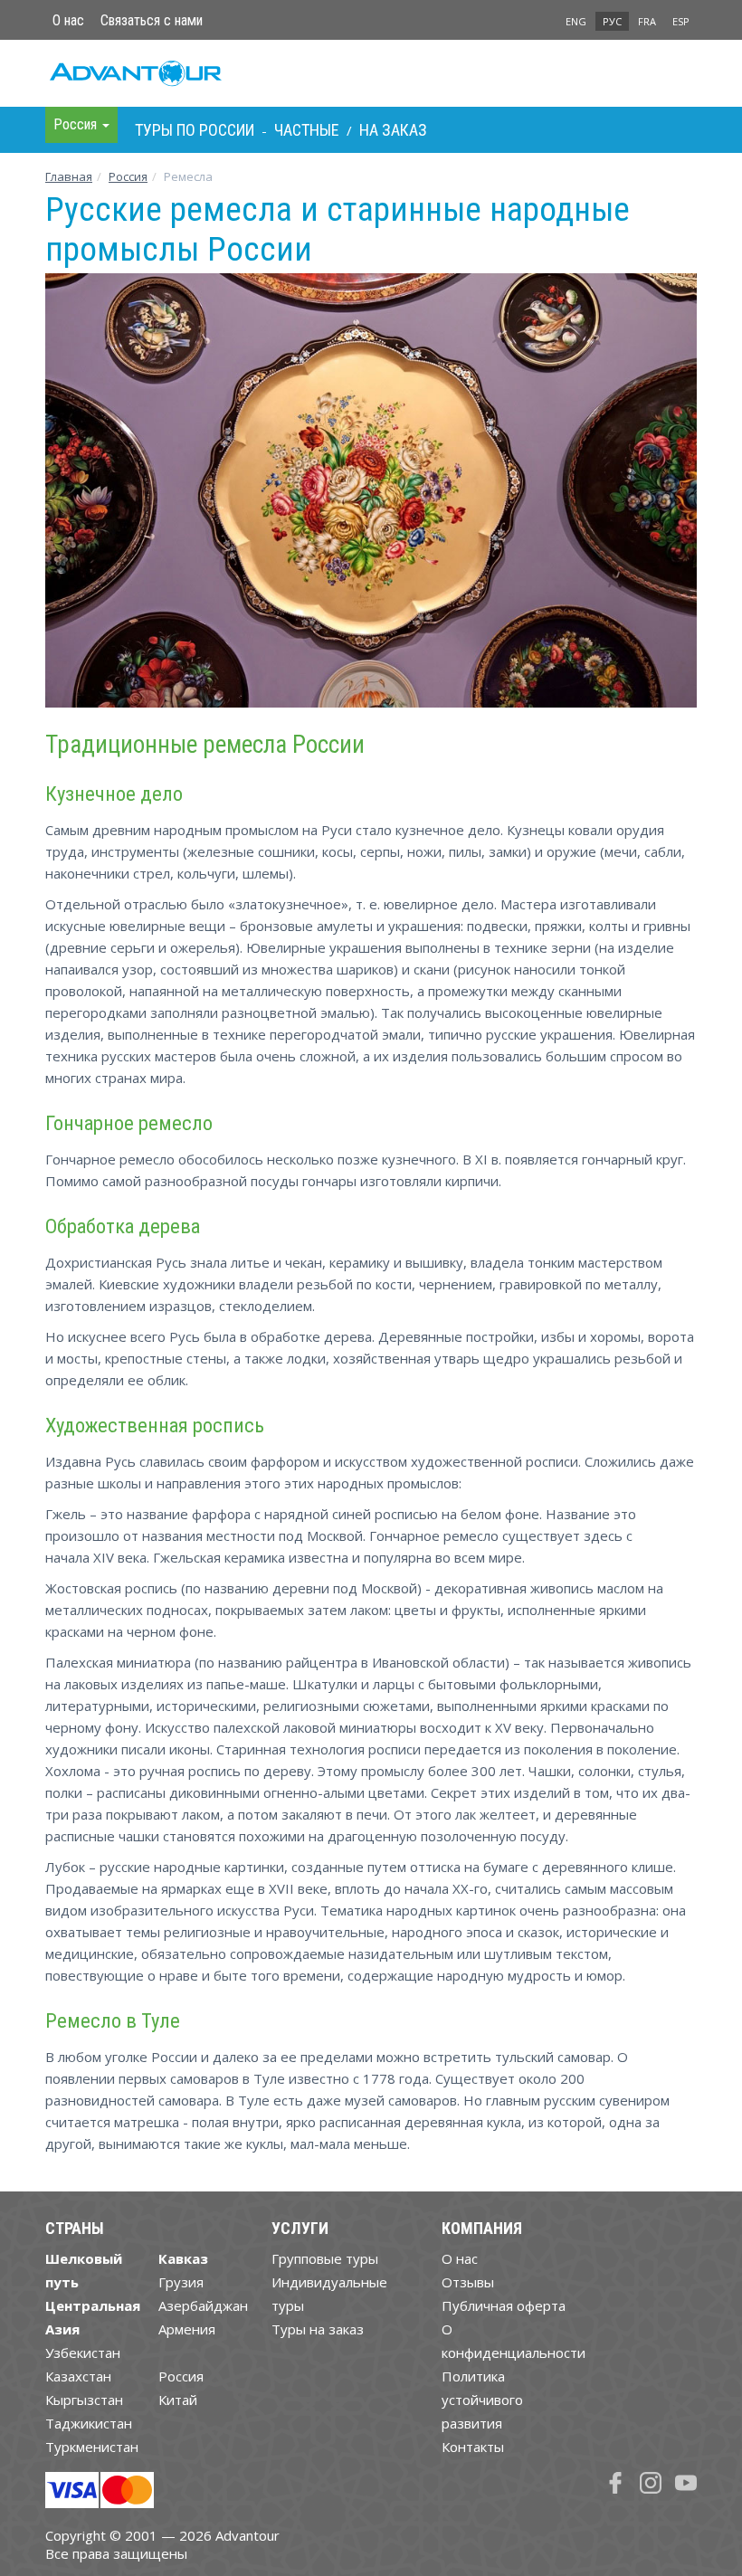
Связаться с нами (152, 20)
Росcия (128, 176)
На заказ (393, 130)
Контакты (473, 2447)
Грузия (181, 2282)
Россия (181, 2376)
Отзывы (468, 2282)
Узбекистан (83, 2353)
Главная (69, 176)
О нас (68, 20)
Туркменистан (92, 2447)
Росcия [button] (77, 124)
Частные (307, 130)
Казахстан (78, 2376)
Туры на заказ (318, 2329)
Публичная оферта (504, 2305)
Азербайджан (203, 2305)
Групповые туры (325, 2258)
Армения (187, 2329)
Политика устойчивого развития (482, 2400)
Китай (178, 2400)
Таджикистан (89, 2423)
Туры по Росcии (195, 130)
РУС (612, 21)
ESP (681, 21)
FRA (647, 21)
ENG (576, 21)
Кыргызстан (84, 2400)
